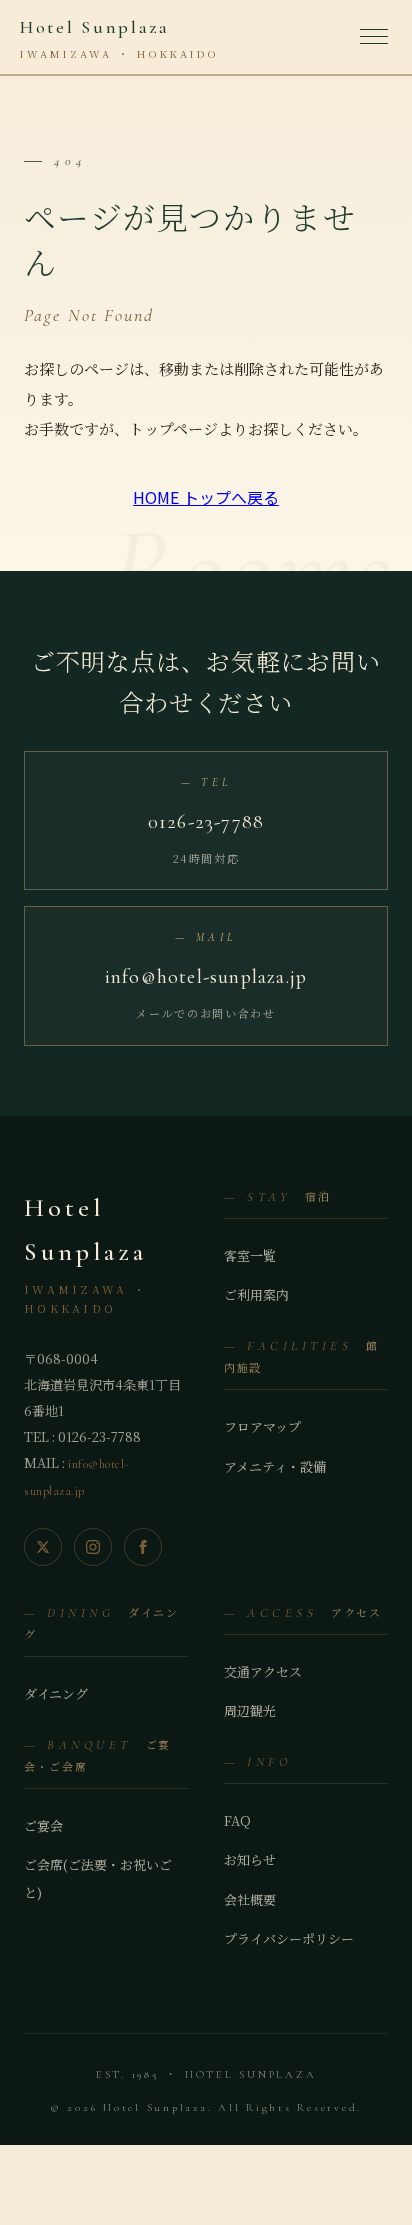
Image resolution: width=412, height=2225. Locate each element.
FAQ (237, 1820)
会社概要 (250, 1899)
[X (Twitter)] (43, 1547)
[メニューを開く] (376, 37)
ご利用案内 (256, 1294)
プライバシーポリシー (289, 1938)
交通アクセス (263, 1671)
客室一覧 (250, 1255)
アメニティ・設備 (275, 1466)
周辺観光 (250, 1710)
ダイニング (56, 1693)
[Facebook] (143, 1547)
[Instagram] (93, 1547)
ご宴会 (43, 1825)
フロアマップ (262, 1426)
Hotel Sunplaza (119, 38)
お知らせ (250, 1859)
